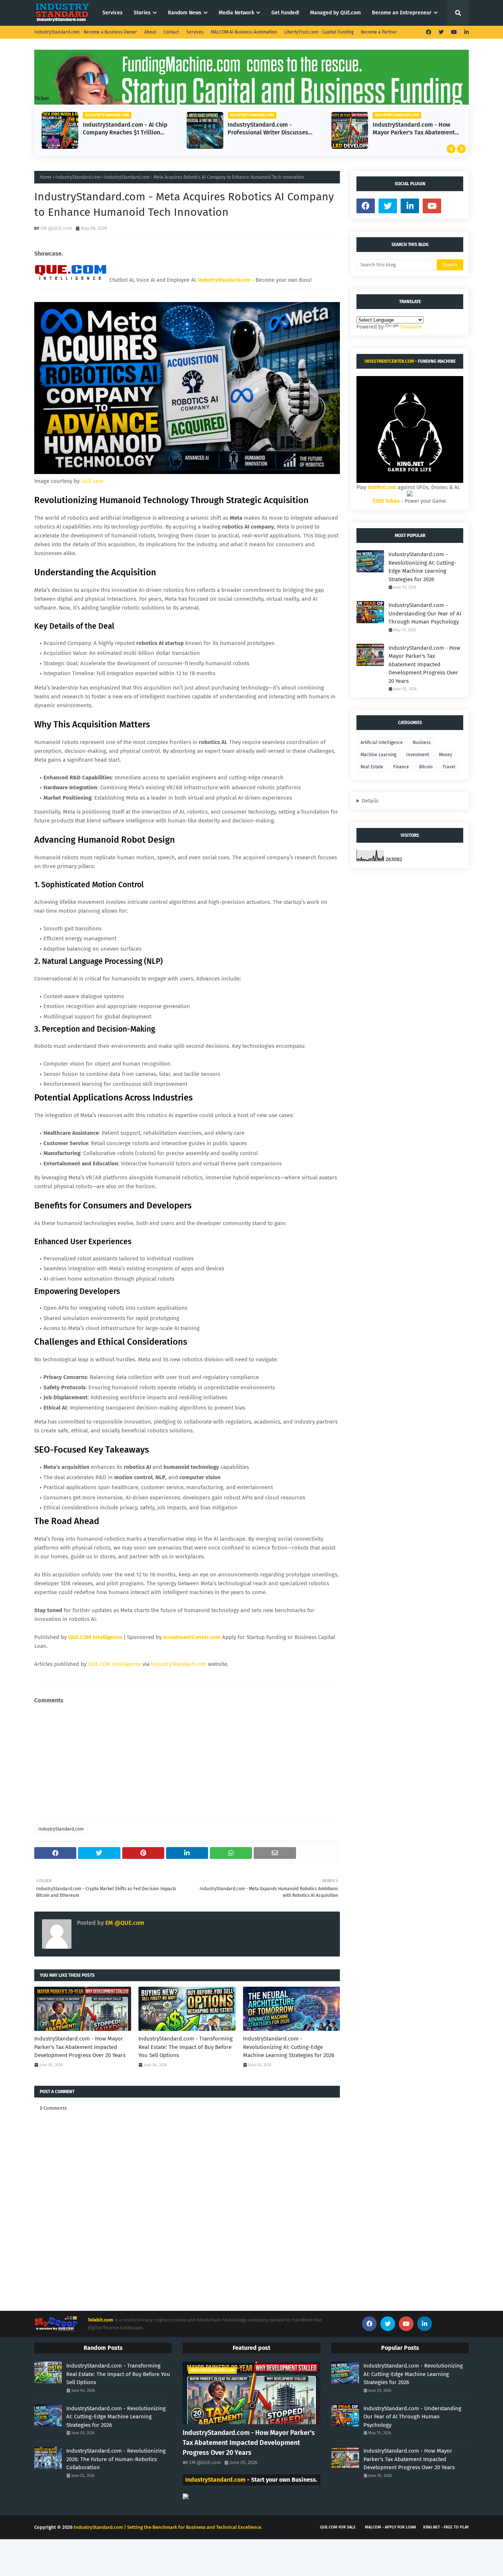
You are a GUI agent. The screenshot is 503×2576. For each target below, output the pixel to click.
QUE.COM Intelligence (115, 1664)
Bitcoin (426, 767)
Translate (411, 327)
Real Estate (372, 767)
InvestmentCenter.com (389, 361)
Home (46, 177)
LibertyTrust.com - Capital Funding (319, 32)
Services (195, 32)
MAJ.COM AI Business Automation (244, 32)
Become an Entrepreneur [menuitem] (402, 13)
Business (422, 743)
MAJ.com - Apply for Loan (390, 2527)
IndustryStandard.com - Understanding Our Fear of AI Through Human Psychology (425, 613)
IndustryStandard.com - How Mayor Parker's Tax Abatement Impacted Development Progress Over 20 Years (414, 129)
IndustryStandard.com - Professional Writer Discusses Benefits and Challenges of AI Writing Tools (268, 129)
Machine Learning (378, 755)
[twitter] (441, 32)
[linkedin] (466, 32)
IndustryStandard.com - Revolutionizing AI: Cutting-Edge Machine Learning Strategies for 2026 (289, 2047)
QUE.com (92, 481)
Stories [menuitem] (142, 13)
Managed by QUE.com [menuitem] (335, 13)
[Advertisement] (187, 1762)
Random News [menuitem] (185, 13)
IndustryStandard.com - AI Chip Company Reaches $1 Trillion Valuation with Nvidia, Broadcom (127, 129)
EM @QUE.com (56, 228)
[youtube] (454, 32)
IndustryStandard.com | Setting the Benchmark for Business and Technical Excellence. (168, 2527)
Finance (401, 767)
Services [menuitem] (112, 13)
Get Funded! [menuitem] (285, 13)
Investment (418, 755)
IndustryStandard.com (78, 177)
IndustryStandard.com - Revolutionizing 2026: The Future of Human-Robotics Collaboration (116, 2459)
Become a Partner (379, 32)
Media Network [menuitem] (236, 13)
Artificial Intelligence (382, 743)
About (150, 32)
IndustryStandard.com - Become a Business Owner (86, 32)
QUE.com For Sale (338, 2527)
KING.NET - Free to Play (446, 2527)
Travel (449, 767)
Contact (171, 32)
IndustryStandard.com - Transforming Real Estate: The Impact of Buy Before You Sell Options (186, 2047)
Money (446, 755)
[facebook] (429, 32)
